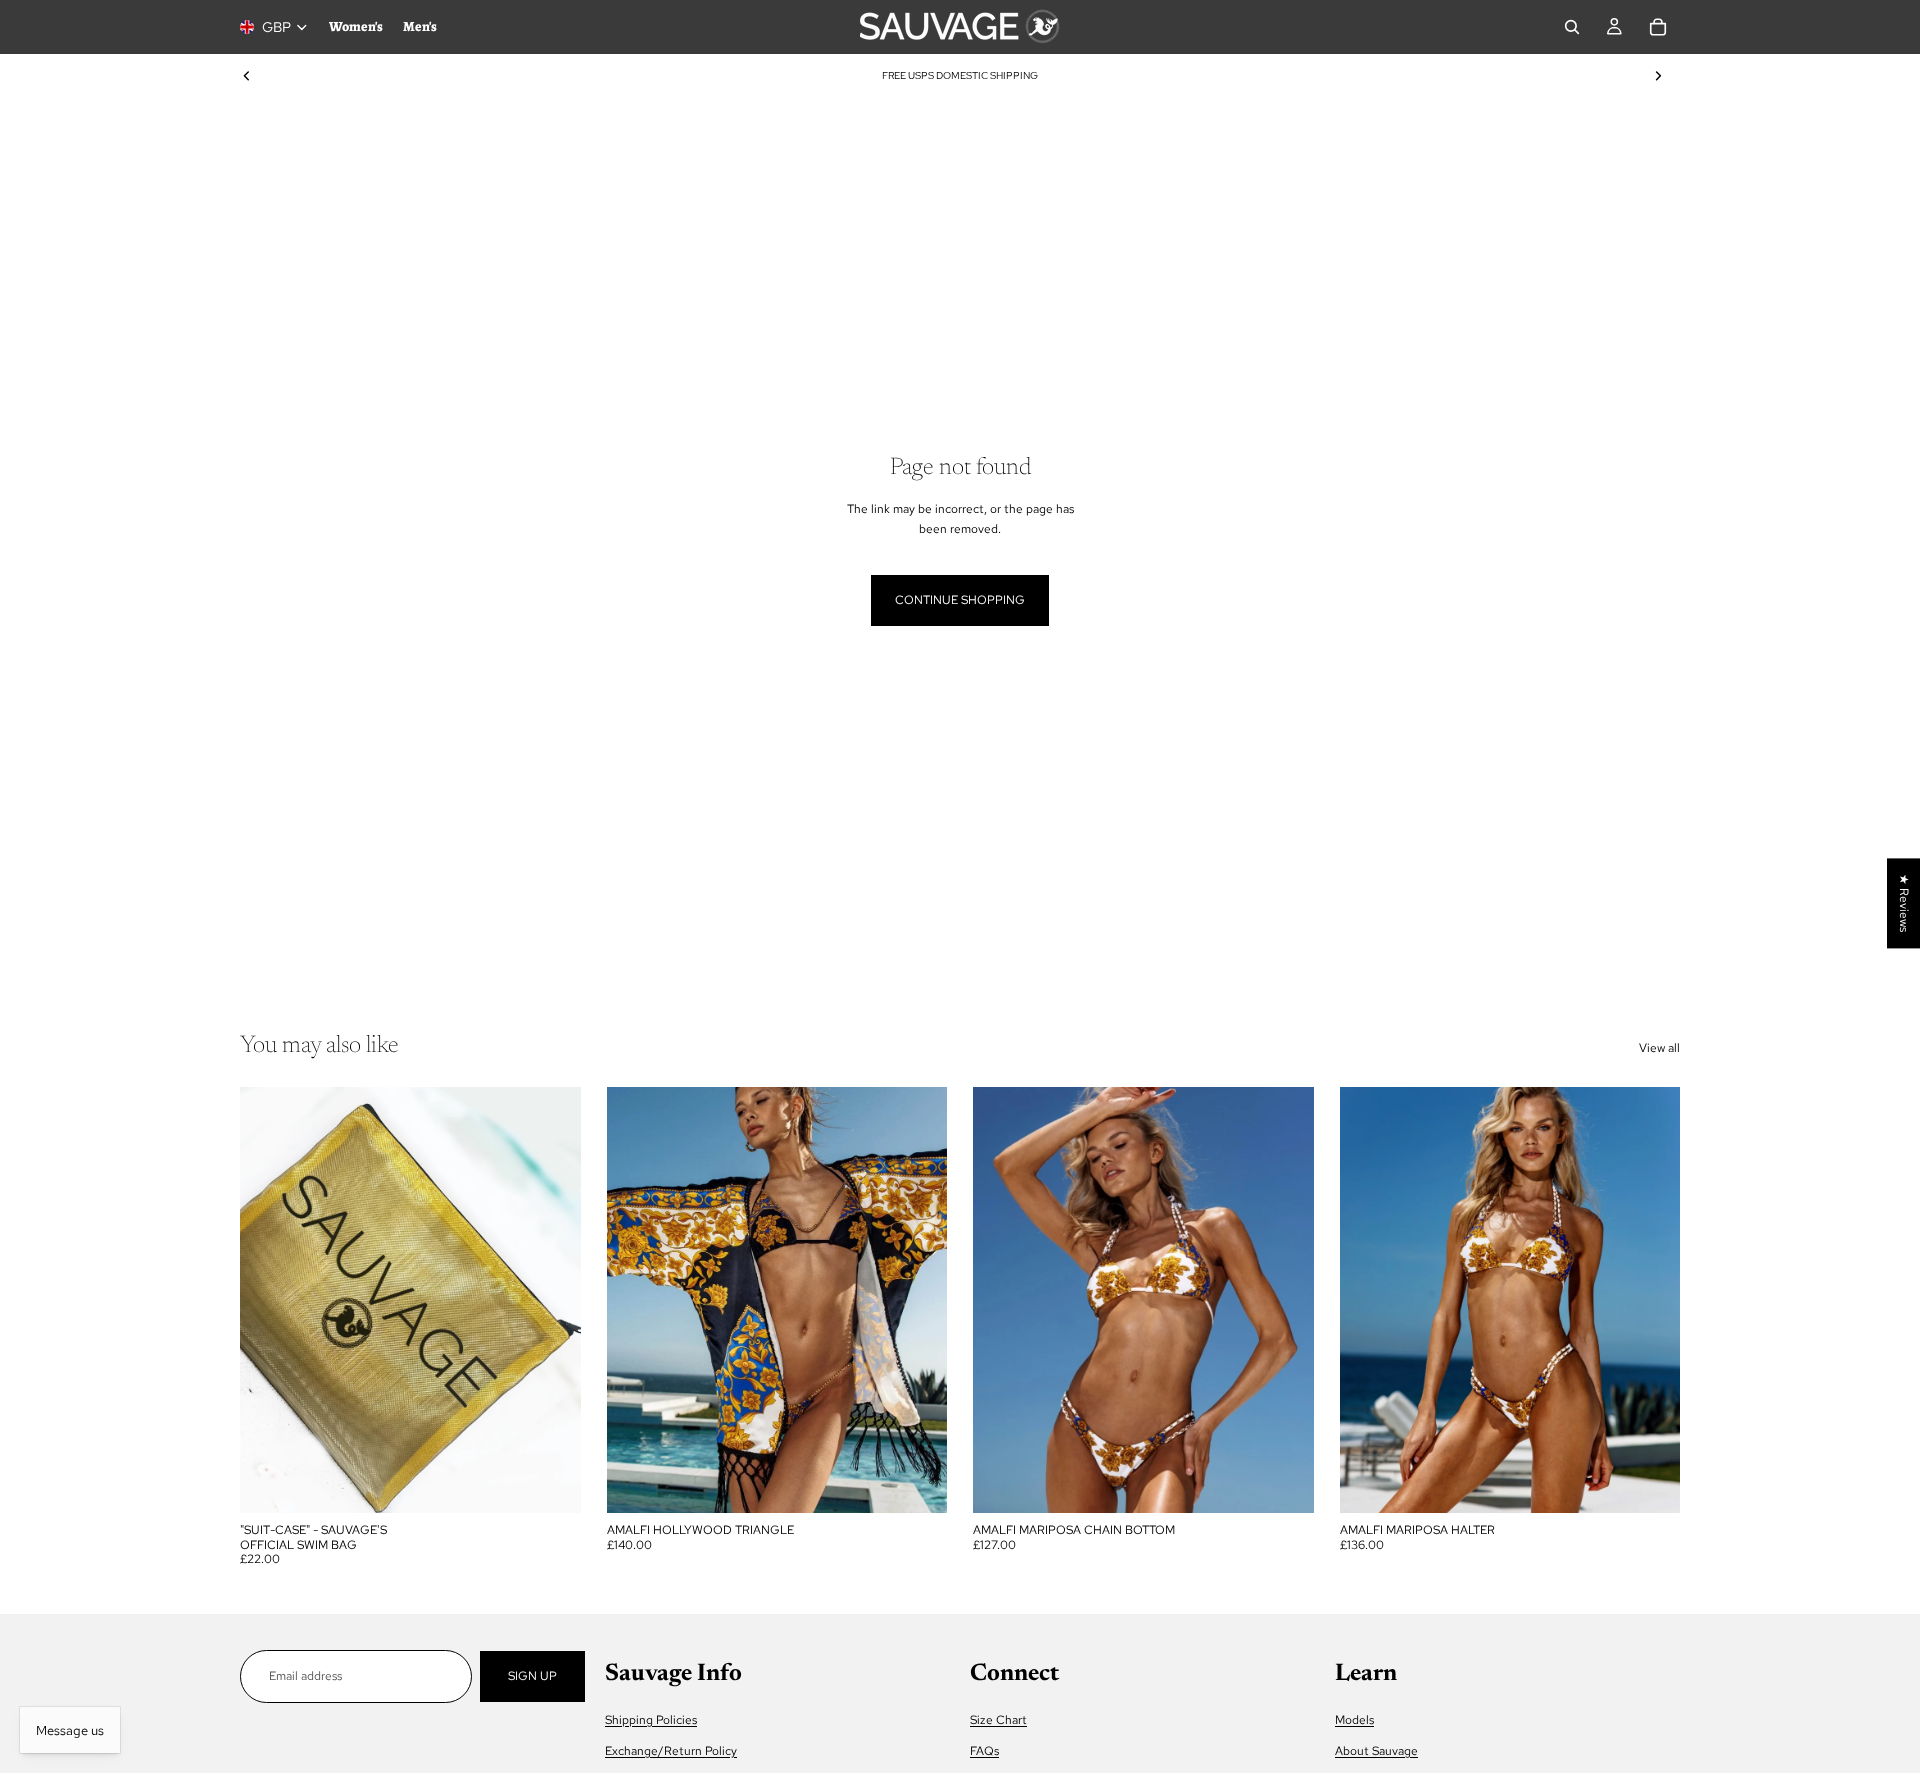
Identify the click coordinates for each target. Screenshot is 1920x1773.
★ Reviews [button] (1904, 903)
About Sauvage (1376, 1751)
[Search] (1572, 27)
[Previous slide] (247, 76)
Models (1354, 1720)
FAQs (984, 1751)
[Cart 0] (1658, 27)
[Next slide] (1658, 76)
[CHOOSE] (916, 1482)
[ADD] (550, 1482)
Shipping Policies (651, 1720)
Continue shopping (960, 600)
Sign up (532, 1676)
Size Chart (998, 1720)
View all (1659, 1048)
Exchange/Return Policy (671, 1751)
